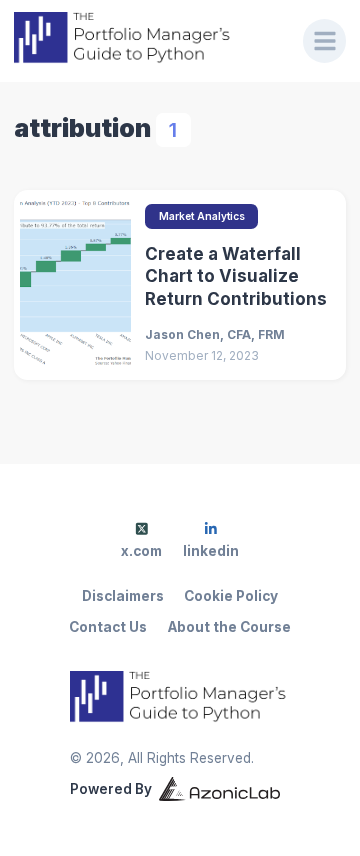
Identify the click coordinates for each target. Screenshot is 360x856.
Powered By (111, 789)
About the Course (229, 627)
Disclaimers (123, 596)
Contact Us (108, 627)
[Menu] (325, 41)
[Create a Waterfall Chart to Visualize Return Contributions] (75, 284)
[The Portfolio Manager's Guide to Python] (145, 40)
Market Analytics (202, 216)
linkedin (211, 551)
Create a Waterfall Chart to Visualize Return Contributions (236, 276)
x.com (141, 551)
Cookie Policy (231, 596)
